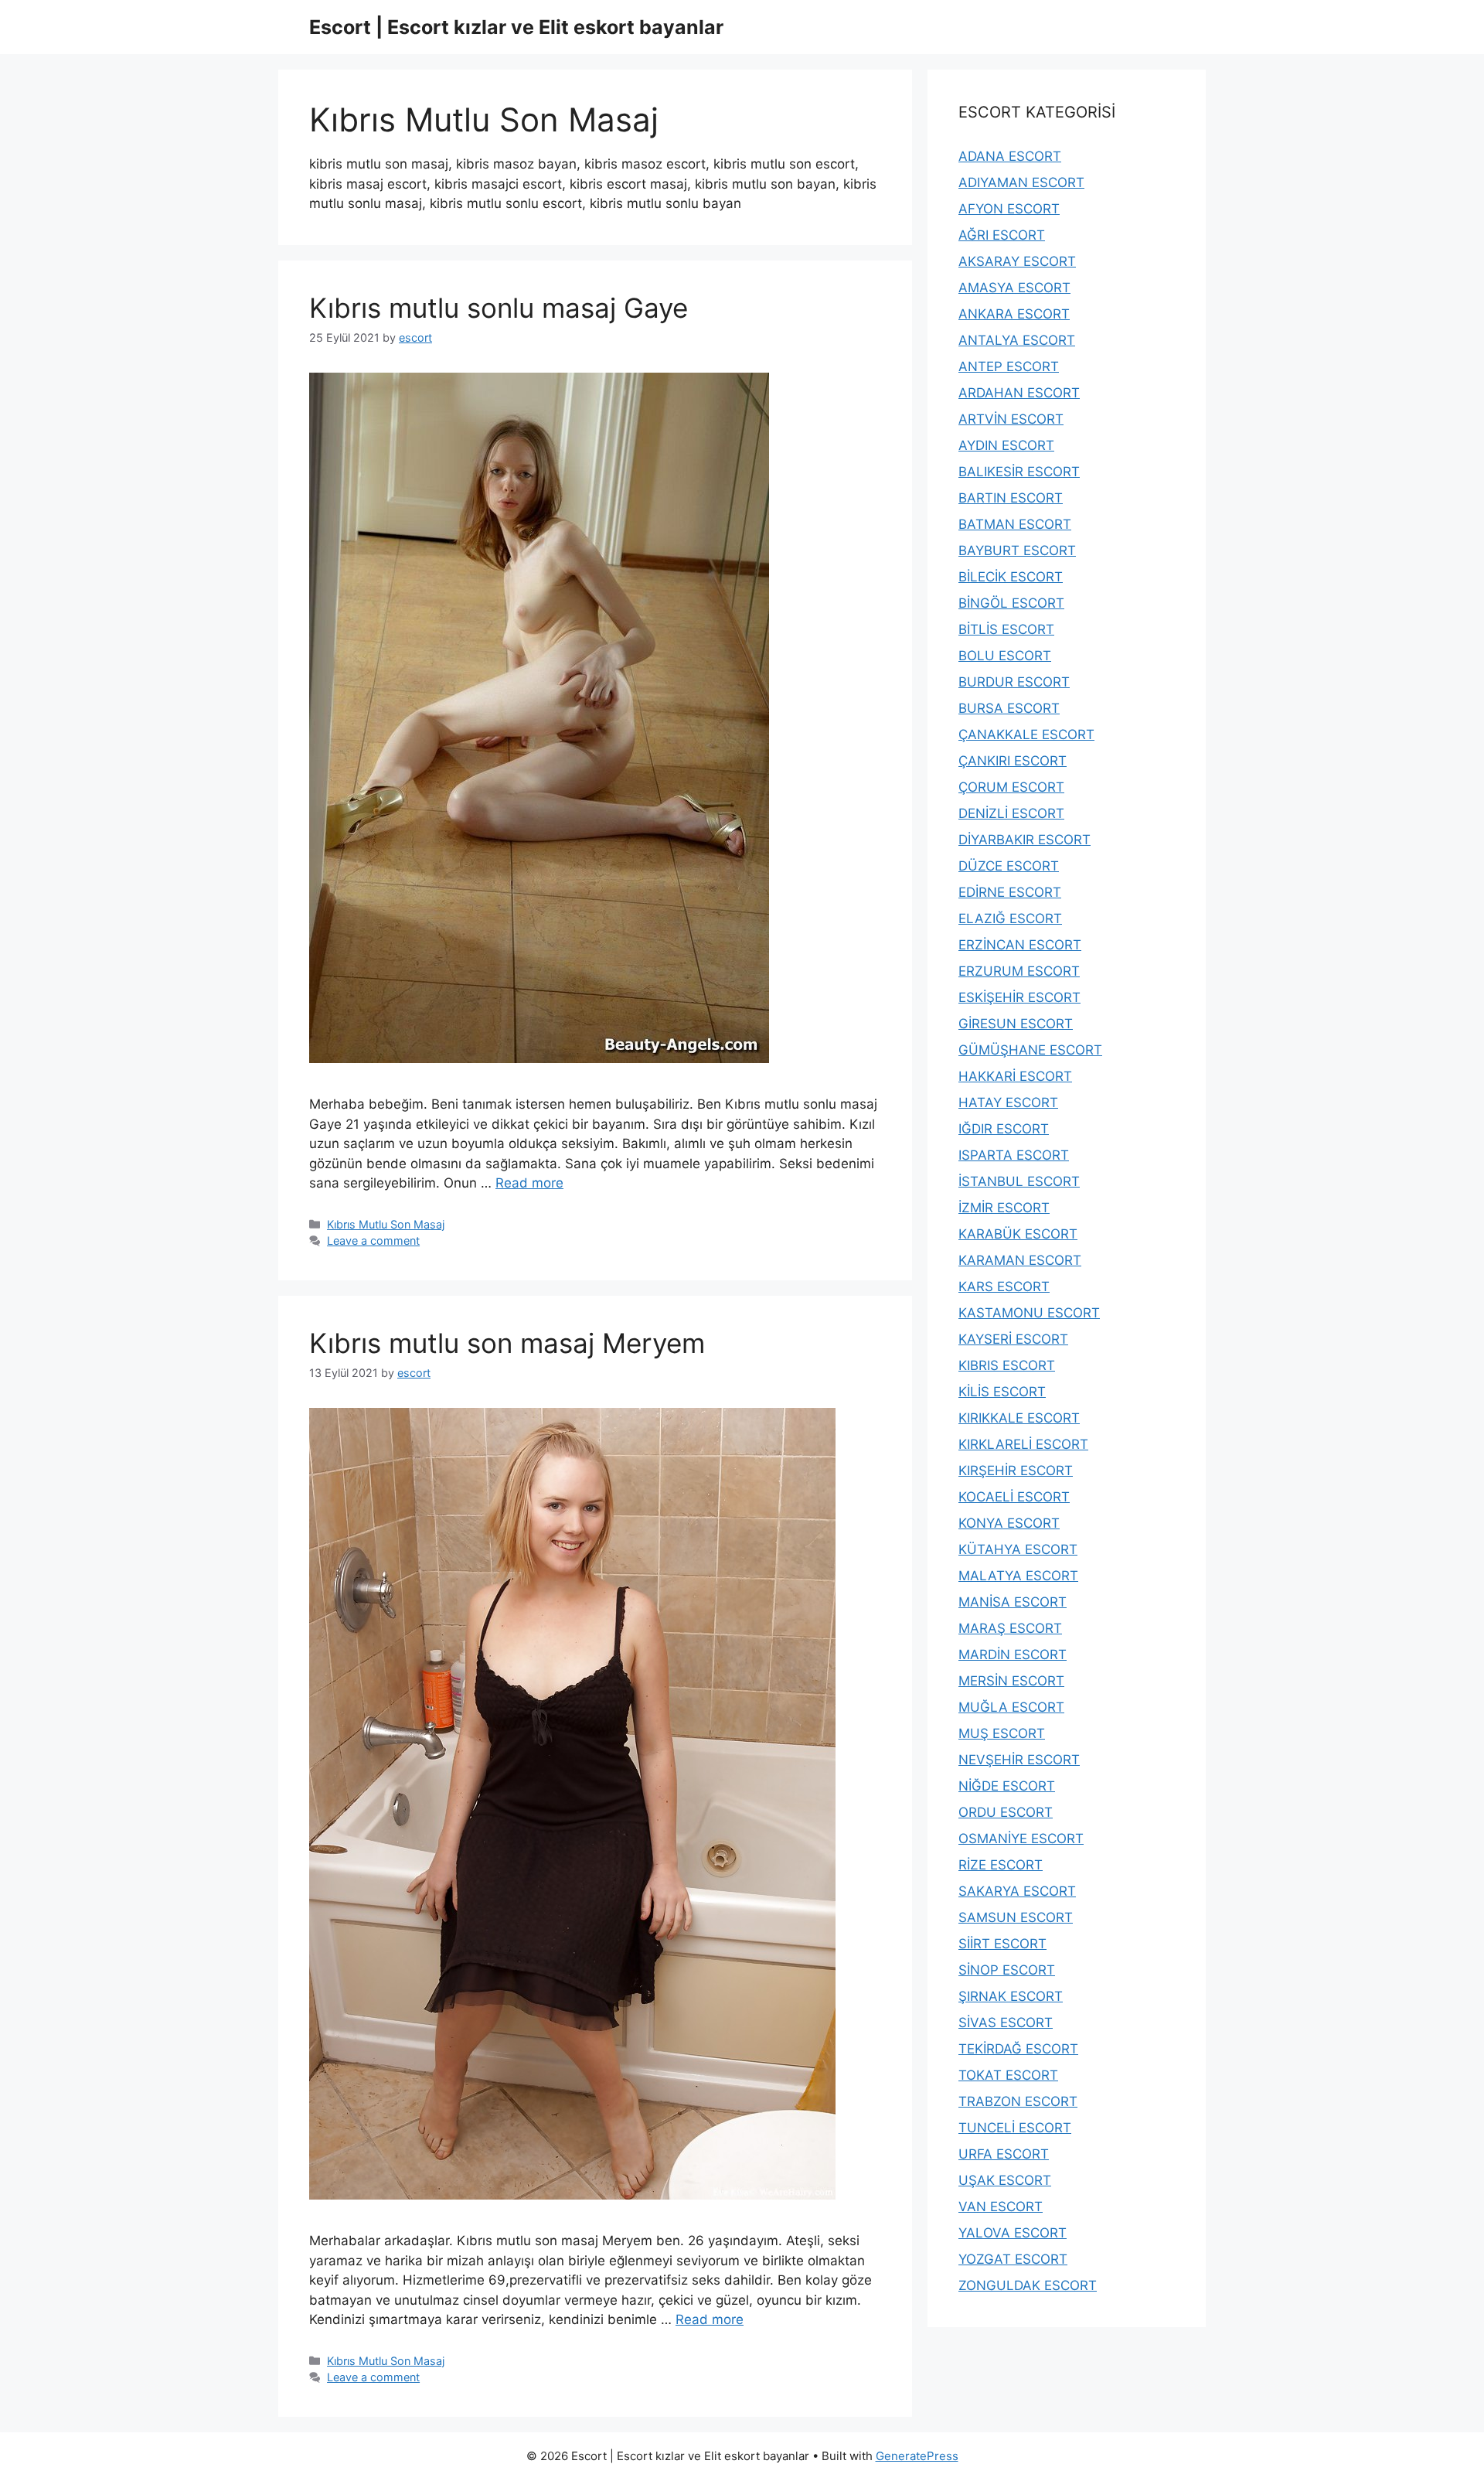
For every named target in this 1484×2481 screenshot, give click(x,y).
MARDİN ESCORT (1013, 1655)
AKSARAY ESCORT (1017, 261)
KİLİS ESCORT (1002, 1392)
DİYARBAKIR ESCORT (1025, 840)
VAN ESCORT (1001, 2207)
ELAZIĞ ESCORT (1010, 918)
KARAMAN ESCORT (1020, 1260)
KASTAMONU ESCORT (1029, 1313)
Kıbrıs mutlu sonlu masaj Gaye (499, 308)
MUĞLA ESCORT (1011, 1707)
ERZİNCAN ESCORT (1020, 945)
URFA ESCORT (1004, 2154)
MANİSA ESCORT (1013, 1602)
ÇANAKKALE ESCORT (1026, 734)
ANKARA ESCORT (1014, 314)
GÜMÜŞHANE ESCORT (1030, 1050)
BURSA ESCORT (1009, 708)
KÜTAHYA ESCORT (1018, 1549)
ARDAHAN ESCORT (1019, 393)
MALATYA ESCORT (1018, 1576)
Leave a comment (373, 1240)
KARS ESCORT (1004, 1287)
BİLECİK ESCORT (1011, 577)
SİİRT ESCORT (1002, 1944)
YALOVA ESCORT (1013, 2233)
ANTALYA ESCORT (1017, 340)
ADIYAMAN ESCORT (1021, 182)
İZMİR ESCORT (1004, 1208)
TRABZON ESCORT (1018, 2101)
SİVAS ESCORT (1006, 2023)
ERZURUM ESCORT (1019, 971)
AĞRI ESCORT (1002, 235)
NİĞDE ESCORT (1007, 1786)
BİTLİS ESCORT (1006, 629)
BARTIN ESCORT (1011, 498)
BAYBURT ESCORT (1017, 550)
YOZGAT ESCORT (1013, 2259)
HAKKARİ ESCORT (1015, 1076)
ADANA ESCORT (1010, 156)
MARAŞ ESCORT (1010, 1628)
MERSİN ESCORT (1011, 1681)
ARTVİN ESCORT (1011, 419)
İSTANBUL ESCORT (1019, 1181)
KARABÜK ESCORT (1018, 1234)
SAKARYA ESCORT (1017, 1891)
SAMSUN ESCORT (1016, 1917)
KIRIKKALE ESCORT (1019, 1418)
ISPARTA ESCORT (1014, 1155)
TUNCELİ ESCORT (1015, 2128)
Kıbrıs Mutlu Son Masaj (386, 1224)
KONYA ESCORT (1009, 1523)
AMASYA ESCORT (1014, 288)
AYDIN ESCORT (1006, 445)
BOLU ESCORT (1005, 656)
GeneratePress (917, 2456)
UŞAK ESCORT (1005, 2180)
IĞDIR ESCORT (1004, 1129)
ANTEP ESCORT (1009, 366)
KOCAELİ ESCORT (1014, 1497)
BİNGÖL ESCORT (1011, 603)
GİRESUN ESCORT (1016, 1024)
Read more (529, 1183)
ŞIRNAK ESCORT (1011, 1996)
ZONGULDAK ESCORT (1028, 2285)
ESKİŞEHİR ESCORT (1019, 997)
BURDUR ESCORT (1014, 682)
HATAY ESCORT (1008, 1102)
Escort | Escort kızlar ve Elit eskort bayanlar (516, 27)
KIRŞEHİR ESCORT (1016, 1471)
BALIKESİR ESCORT (1019, 472)
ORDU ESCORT (1006, 1812)
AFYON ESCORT (1009, 209)
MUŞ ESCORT (1002, 1733)
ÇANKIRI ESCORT (1013, 761)
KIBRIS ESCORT (1007, 1365)
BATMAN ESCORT (1015, 524)
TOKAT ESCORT (1008, 2075)
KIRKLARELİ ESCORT (1023, 1444)
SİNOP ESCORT (1007, 1970)
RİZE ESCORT (1001, 1865)
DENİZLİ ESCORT (1011, 813)
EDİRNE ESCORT (1010, 892)
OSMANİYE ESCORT (1021, 1839)
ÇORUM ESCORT (1011, 787)
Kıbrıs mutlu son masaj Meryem (507, 1343)
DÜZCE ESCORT (1009, 866)
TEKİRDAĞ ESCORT (1018, 2049)
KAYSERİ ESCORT (1013, 1339)
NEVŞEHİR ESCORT (1019, 1760)
